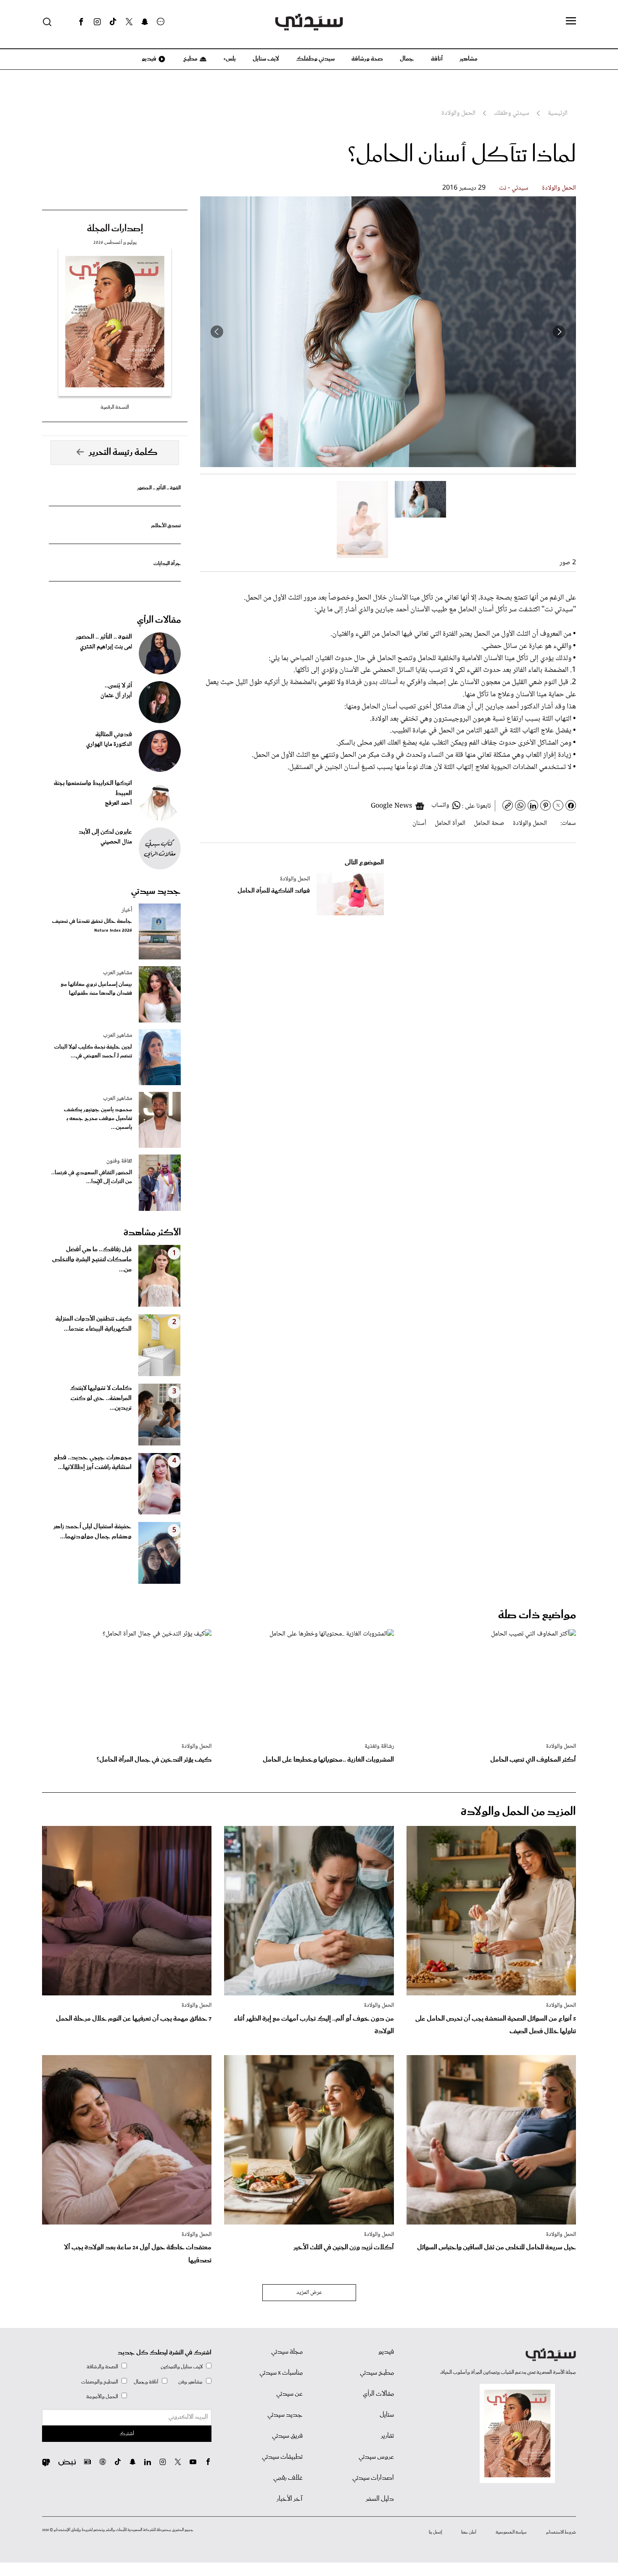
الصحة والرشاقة (102, 2367)
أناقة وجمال (146, 2382)
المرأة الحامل (450, 823)
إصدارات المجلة (115, 229)
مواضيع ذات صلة (537, 1615)
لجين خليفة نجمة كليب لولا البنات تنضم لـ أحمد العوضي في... (93, 1052)
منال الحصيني (116, 842)
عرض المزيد (309, 2293)
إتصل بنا (435, 2532)
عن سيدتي (289, 2394)
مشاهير (469, 59)
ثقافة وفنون (119, 1161)
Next (217, 332)
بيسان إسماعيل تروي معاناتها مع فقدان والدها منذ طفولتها (96, 989)
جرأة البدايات (167, 564)
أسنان (419, 823)
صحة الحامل (489, 823)
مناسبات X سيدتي (281, 2373)
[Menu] (571, 21)
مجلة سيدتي (287, 2352)
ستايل (387, 2415)
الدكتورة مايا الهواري (109, 745)
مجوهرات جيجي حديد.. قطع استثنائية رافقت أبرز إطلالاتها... (93, 1463)
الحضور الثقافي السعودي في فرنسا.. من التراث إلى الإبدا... (92, 1177)
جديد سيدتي (156, 891)
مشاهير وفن (190, 2382)
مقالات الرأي (159, 620)
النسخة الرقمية (115, 407)
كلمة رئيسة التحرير (123, 452)
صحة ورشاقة (367, 59)
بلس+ (230, 59)
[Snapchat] (145, 22)
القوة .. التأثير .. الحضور (159, 488)
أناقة (437, 59)
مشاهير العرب (118, 973)
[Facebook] (81, 22)
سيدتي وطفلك (315, 59)
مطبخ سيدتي (377, 2373)
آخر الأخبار (290, 2499)
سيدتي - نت (514, 188)
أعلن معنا (469, 2532)
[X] (129, 22)
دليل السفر (380, 2499)
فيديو (148, 59)
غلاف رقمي (288, 2478)
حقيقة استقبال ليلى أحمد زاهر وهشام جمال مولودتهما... (92, 1532)
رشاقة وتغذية (379, 1746)
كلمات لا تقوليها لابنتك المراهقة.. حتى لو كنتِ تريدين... (101, 1398)
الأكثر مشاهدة (152, 1233)
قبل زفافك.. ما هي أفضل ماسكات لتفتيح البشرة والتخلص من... (92, 1260)
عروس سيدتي (376, 2457)
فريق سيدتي (287, 2436)
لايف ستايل (266, 59)
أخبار (127, 910)
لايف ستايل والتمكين (182, 2367)
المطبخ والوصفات (100, 2382)
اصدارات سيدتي (373, 2478)
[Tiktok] (113, 22)
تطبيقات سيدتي (282, 2457)
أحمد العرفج (118, 803)
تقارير (387, 2436)
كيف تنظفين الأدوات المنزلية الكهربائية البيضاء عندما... (94, 1324)
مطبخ (190, 59)
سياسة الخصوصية (511, 2532)
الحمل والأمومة (102, 2397)
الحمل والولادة (559, 188)
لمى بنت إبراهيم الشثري (106, 647)
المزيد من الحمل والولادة (518, 1812)
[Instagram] (97, 22)
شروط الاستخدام (561, 2532)
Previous (559, 332)
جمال (407, 59)
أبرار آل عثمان (116, 696)
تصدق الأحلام (166, 526)
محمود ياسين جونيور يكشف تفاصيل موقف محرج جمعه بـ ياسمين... (98, 1119)
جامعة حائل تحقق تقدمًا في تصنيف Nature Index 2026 (92, 926)
